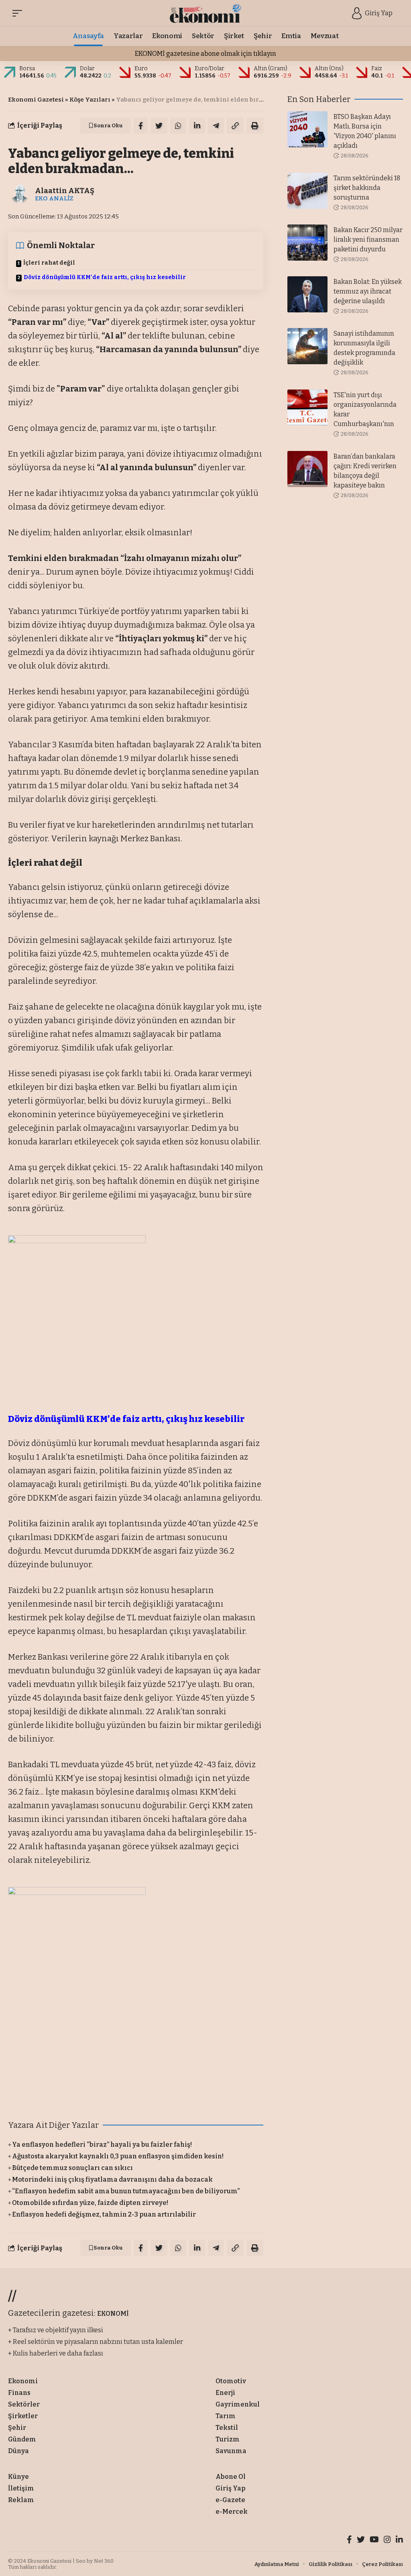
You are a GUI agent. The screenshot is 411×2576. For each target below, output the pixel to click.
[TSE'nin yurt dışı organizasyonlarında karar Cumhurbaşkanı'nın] (307, 408)
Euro (141, 68)
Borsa (27, 68)
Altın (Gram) (271, 68)
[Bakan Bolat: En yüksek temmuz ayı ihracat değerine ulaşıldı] (307, 294)
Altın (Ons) (329, 68)
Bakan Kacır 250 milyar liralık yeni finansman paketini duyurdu (368, 240)
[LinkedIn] (399, 2540)
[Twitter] (361, 2540)
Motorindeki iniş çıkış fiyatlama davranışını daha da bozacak (112, 2179)
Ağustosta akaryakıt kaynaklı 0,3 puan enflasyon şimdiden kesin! (118, 2156)
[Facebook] (349, 2540)
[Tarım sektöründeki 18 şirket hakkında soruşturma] (307, 191)
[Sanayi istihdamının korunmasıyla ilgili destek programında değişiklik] (307, 346)
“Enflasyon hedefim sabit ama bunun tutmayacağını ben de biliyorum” (126, 2191)
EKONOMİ (113, 2314)
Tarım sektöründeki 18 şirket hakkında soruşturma (367, 188)
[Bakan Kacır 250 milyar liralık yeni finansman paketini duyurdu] (307, 243)
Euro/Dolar (210, 68)
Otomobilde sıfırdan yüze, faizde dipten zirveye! (90, 2203)
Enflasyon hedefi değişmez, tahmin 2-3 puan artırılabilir (104, 2214)
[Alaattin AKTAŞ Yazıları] (20, 194)
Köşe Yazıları (90, 100)
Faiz (377, 68)
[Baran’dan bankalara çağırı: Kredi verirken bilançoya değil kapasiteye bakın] (307, 469)
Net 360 (104, 2561)
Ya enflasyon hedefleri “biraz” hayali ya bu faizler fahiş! (102, 2145)
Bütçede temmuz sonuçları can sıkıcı (72, 2168)
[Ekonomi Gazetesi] (206, 13)
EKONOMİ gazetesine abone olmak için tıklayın (205, 54)
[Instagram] (387, 2540)
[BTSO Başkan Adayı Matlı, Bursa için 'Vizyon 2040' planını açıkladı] (307, 129)
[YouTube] (374, 2540)
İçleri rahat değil (49, 263)
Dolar (87, 68)
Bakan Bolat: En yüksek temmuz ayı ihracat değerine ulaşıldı (368, 291)
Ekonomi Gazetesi (36, 100)
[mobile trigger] (19, 13)
